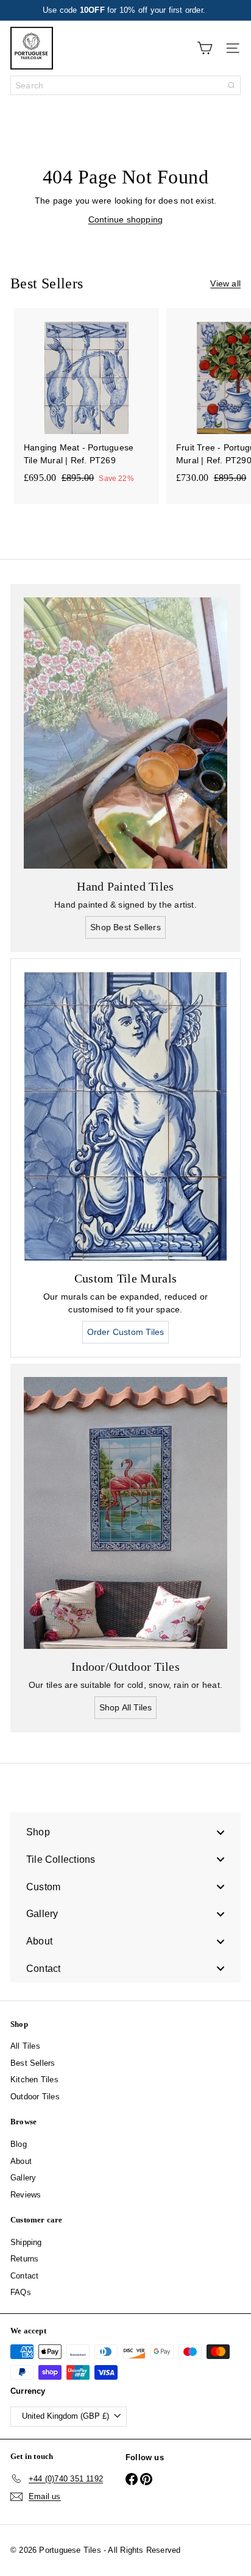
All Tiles (25, 2046)
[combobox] (125, 85)
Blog (19, 2144)
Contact (24, 2276)
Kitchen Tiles (34, 2080)
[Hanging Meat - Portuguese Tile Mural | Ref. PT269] (87, 400)
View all (225, 283)
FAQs (21, 2292)
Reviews (26, 2195)
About (21, 2161)
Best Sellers (33, 2063)
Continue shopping (126, 219)
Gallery (23, 2178)
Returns (24, 2259)
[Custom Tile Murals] (125, 1116)
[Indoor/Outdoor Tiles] (125, 1513)
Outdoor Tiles (35, 2097)
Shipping (26, 2242)
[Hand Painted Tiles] (125, 733)
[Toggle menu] (221, 1832)
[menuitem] (125, 1832)
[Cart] (205, 48)
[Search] (232, 85)
